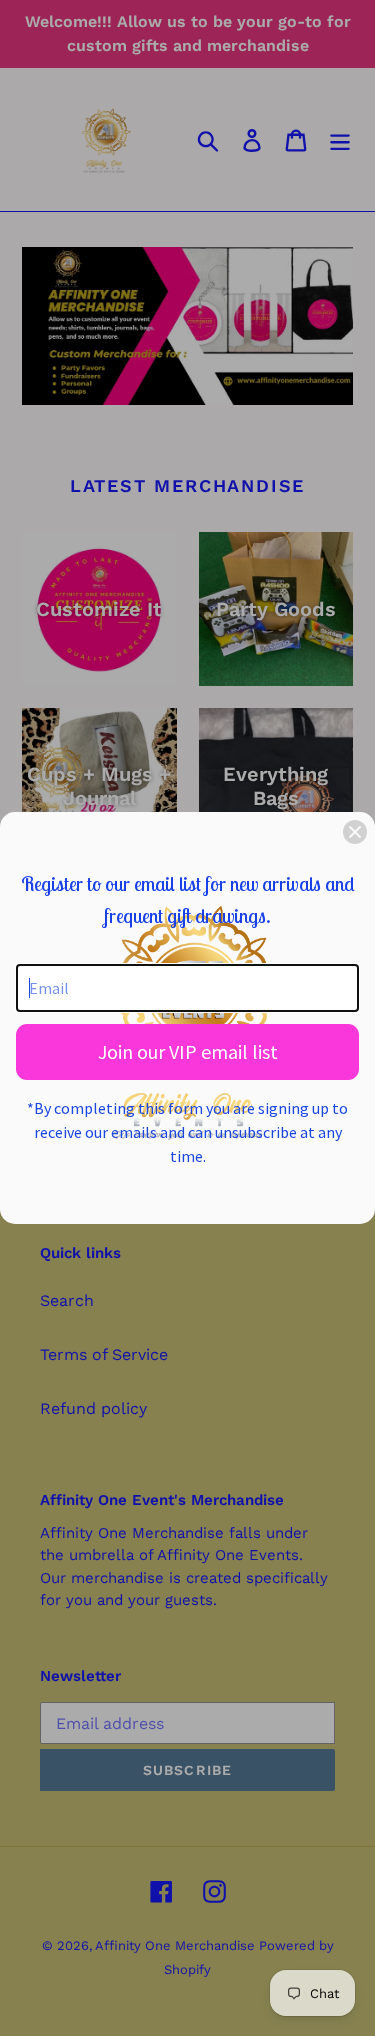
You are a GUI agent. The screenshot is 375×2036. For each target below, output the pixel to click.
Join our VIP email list (188, 1051)
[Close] (355, 832)
